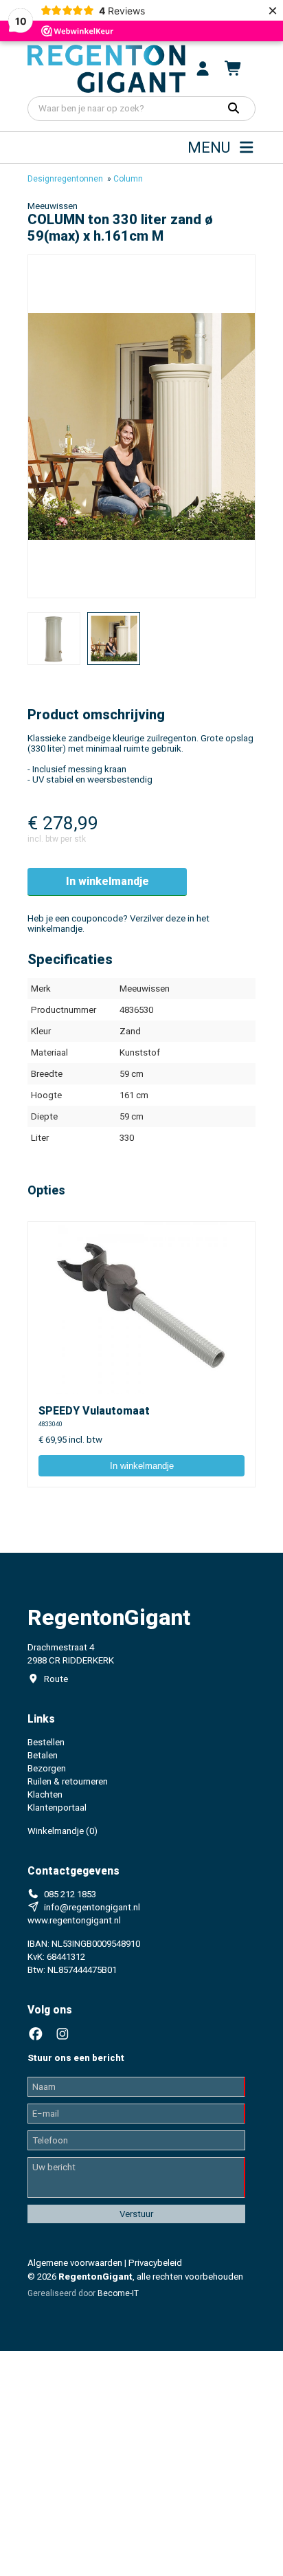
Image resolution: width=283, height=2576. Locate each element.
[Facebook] (36, 2034)
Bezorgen (47, 1768)
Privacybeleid (155, 2263)
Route (56, 1679)
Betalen (43, 1755)
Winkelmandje (63, 1831)
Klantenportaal (57, 1808)
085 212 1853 (70, 1894)
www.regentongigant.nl (74, 1920)
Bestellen (46, 1742)
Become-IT (118, 2293)
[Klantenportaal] (203, 69)
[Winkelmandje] (234, 69)
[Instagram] (63, 2034)
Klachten (45, 1794)
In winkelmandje (107, 881)
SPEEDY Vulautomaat (94, 1411)
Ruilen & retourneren (68, 1781)
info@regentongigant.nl (92, 1907)
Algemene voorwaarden (75, 2263)
